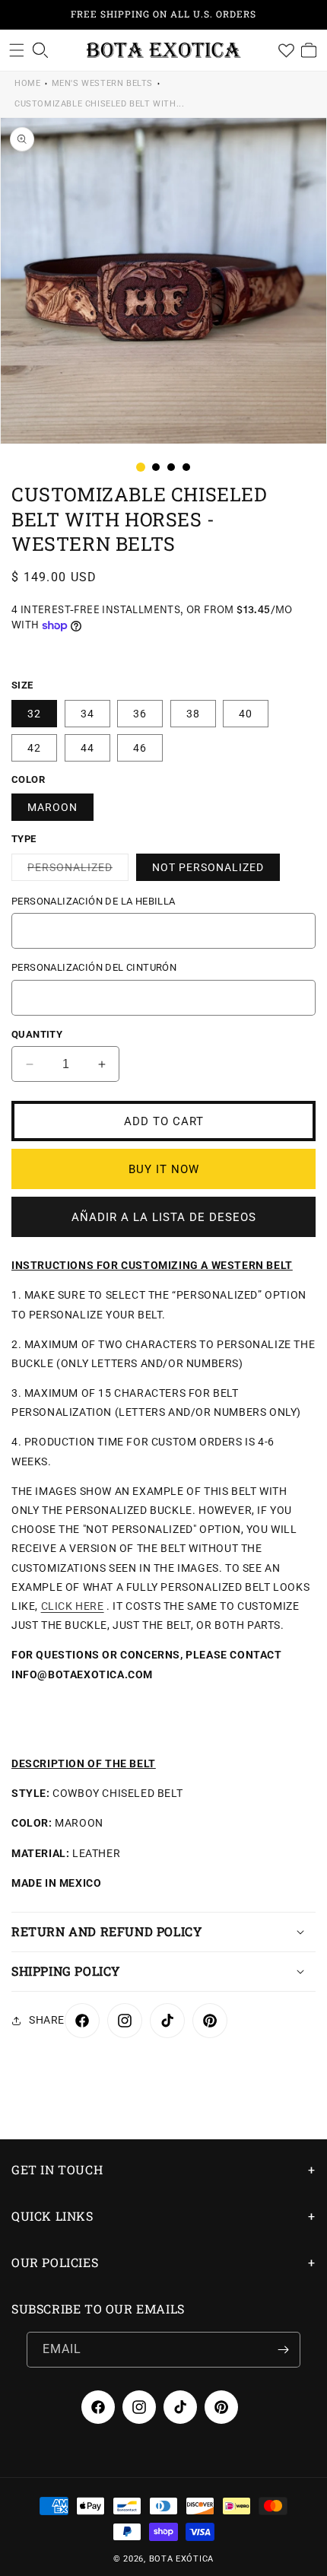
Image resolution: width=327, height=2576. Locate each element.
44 (87, 748)
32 (34, 714)
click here (73, 1606)
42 (34, 748)
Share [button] (47, 2020)
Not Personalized (208, 867)
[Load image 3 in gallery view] (171, 467)
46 (140, 748)
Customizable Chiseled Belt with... (99, 104)
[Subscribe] (283, 2350)
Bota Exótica (181, 2559)
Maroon (52, 807)
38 (193, 714)
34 (87, 714)
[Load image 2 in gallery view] (156, 467)
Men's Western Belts (102, 83)
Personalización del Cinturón (94, 967)
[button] (17, 50)
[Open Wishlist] (286, 50)
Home (27, 83)
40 (246, 714)
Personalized (78, 871)
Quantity (37, 1034)
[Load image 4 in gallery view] (186, 467)
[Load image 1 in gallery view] (141, 467)
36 (140, 714)
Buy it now (164, 1169)
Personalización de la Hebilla (94, 901)
